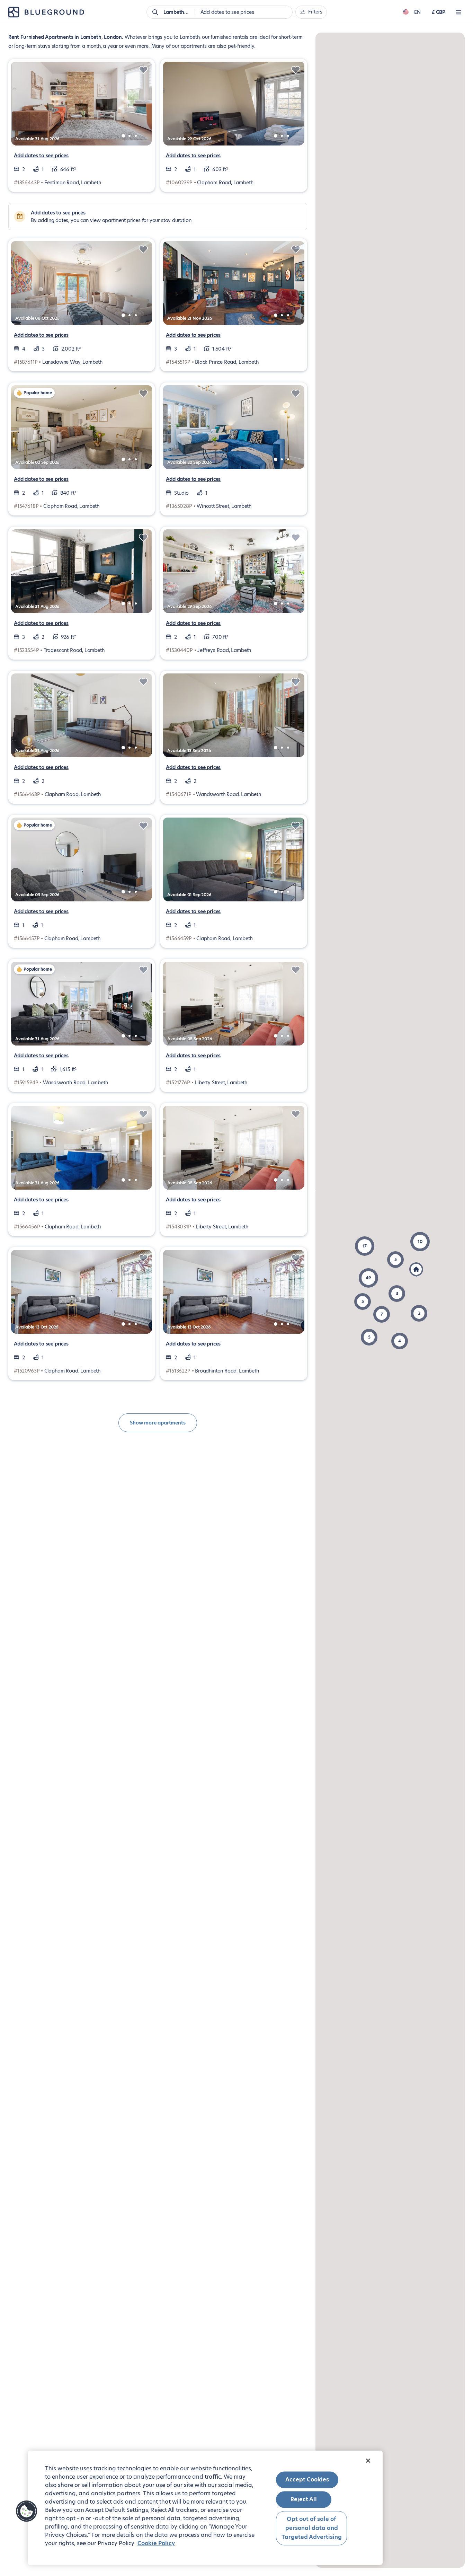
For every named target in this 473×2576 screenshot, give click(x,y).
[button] (368, 1278)
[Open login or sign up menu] (458, 12)
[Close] (368, 2461)
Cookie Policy (156, 2543)
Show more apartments (158, 1423)
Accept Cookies (307, 2480)
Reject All (304, 2500)
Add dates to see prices (41, 156)
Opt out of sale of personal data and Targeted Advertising (312, 2528)
